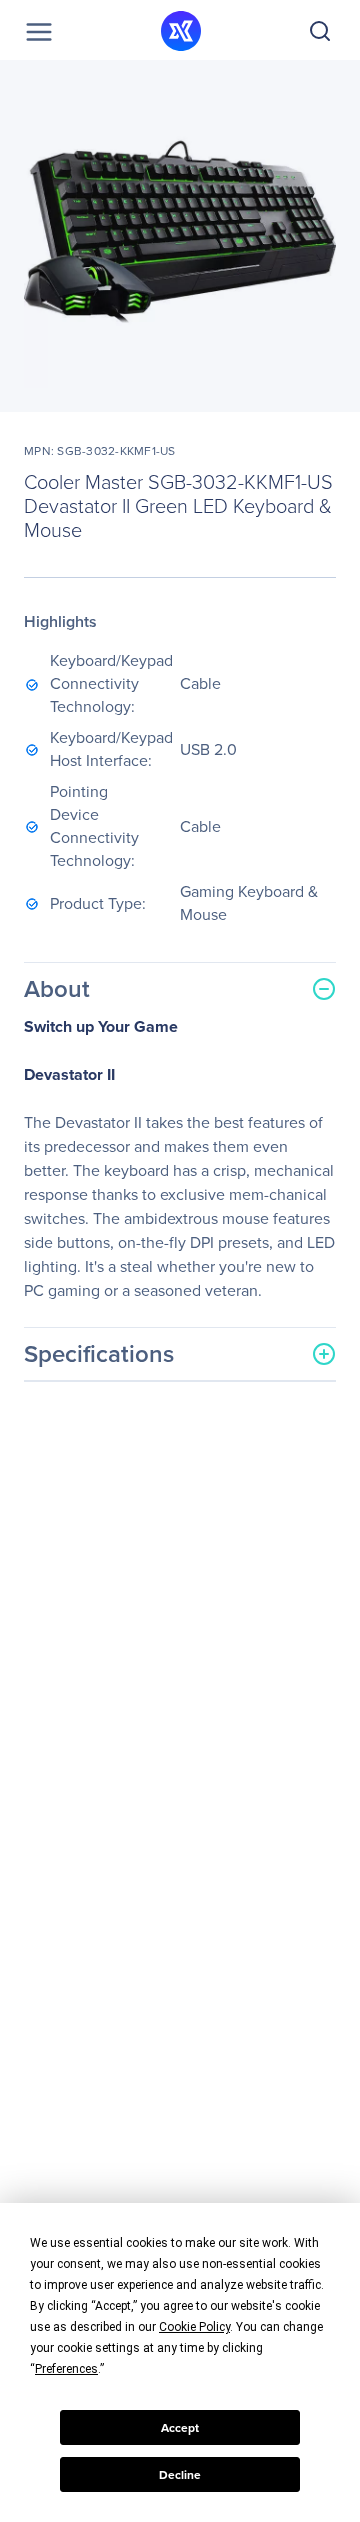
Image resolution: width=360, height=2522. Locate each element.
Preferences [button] (66, 2369)
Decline (180, 2475)
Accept (180, 2428)
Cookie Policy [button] (194, 2327)
